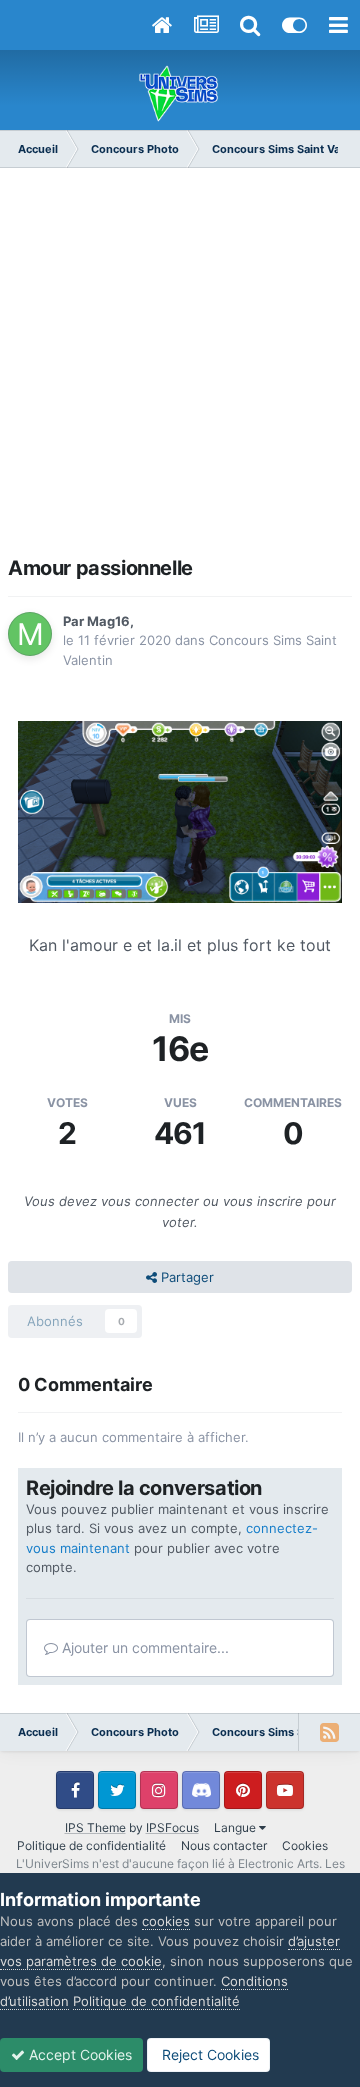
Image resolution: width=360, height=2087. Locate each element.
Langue (236, 1827)
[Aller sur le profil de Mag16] (30, 634)
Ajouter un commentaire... (143, 1647)
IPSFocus (172, 1827)
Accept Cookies (78, 2054)
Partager (185, 1277)
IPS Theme (95, 1827)
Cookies (305, 1845)
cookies (166, 1921)
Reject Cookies (208, 2054)
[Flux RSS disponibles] (329, 1732)
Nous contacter (224, 1845)
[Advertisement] (180, 368)
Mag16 (108, 621)
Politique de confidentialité (91, 1845)
